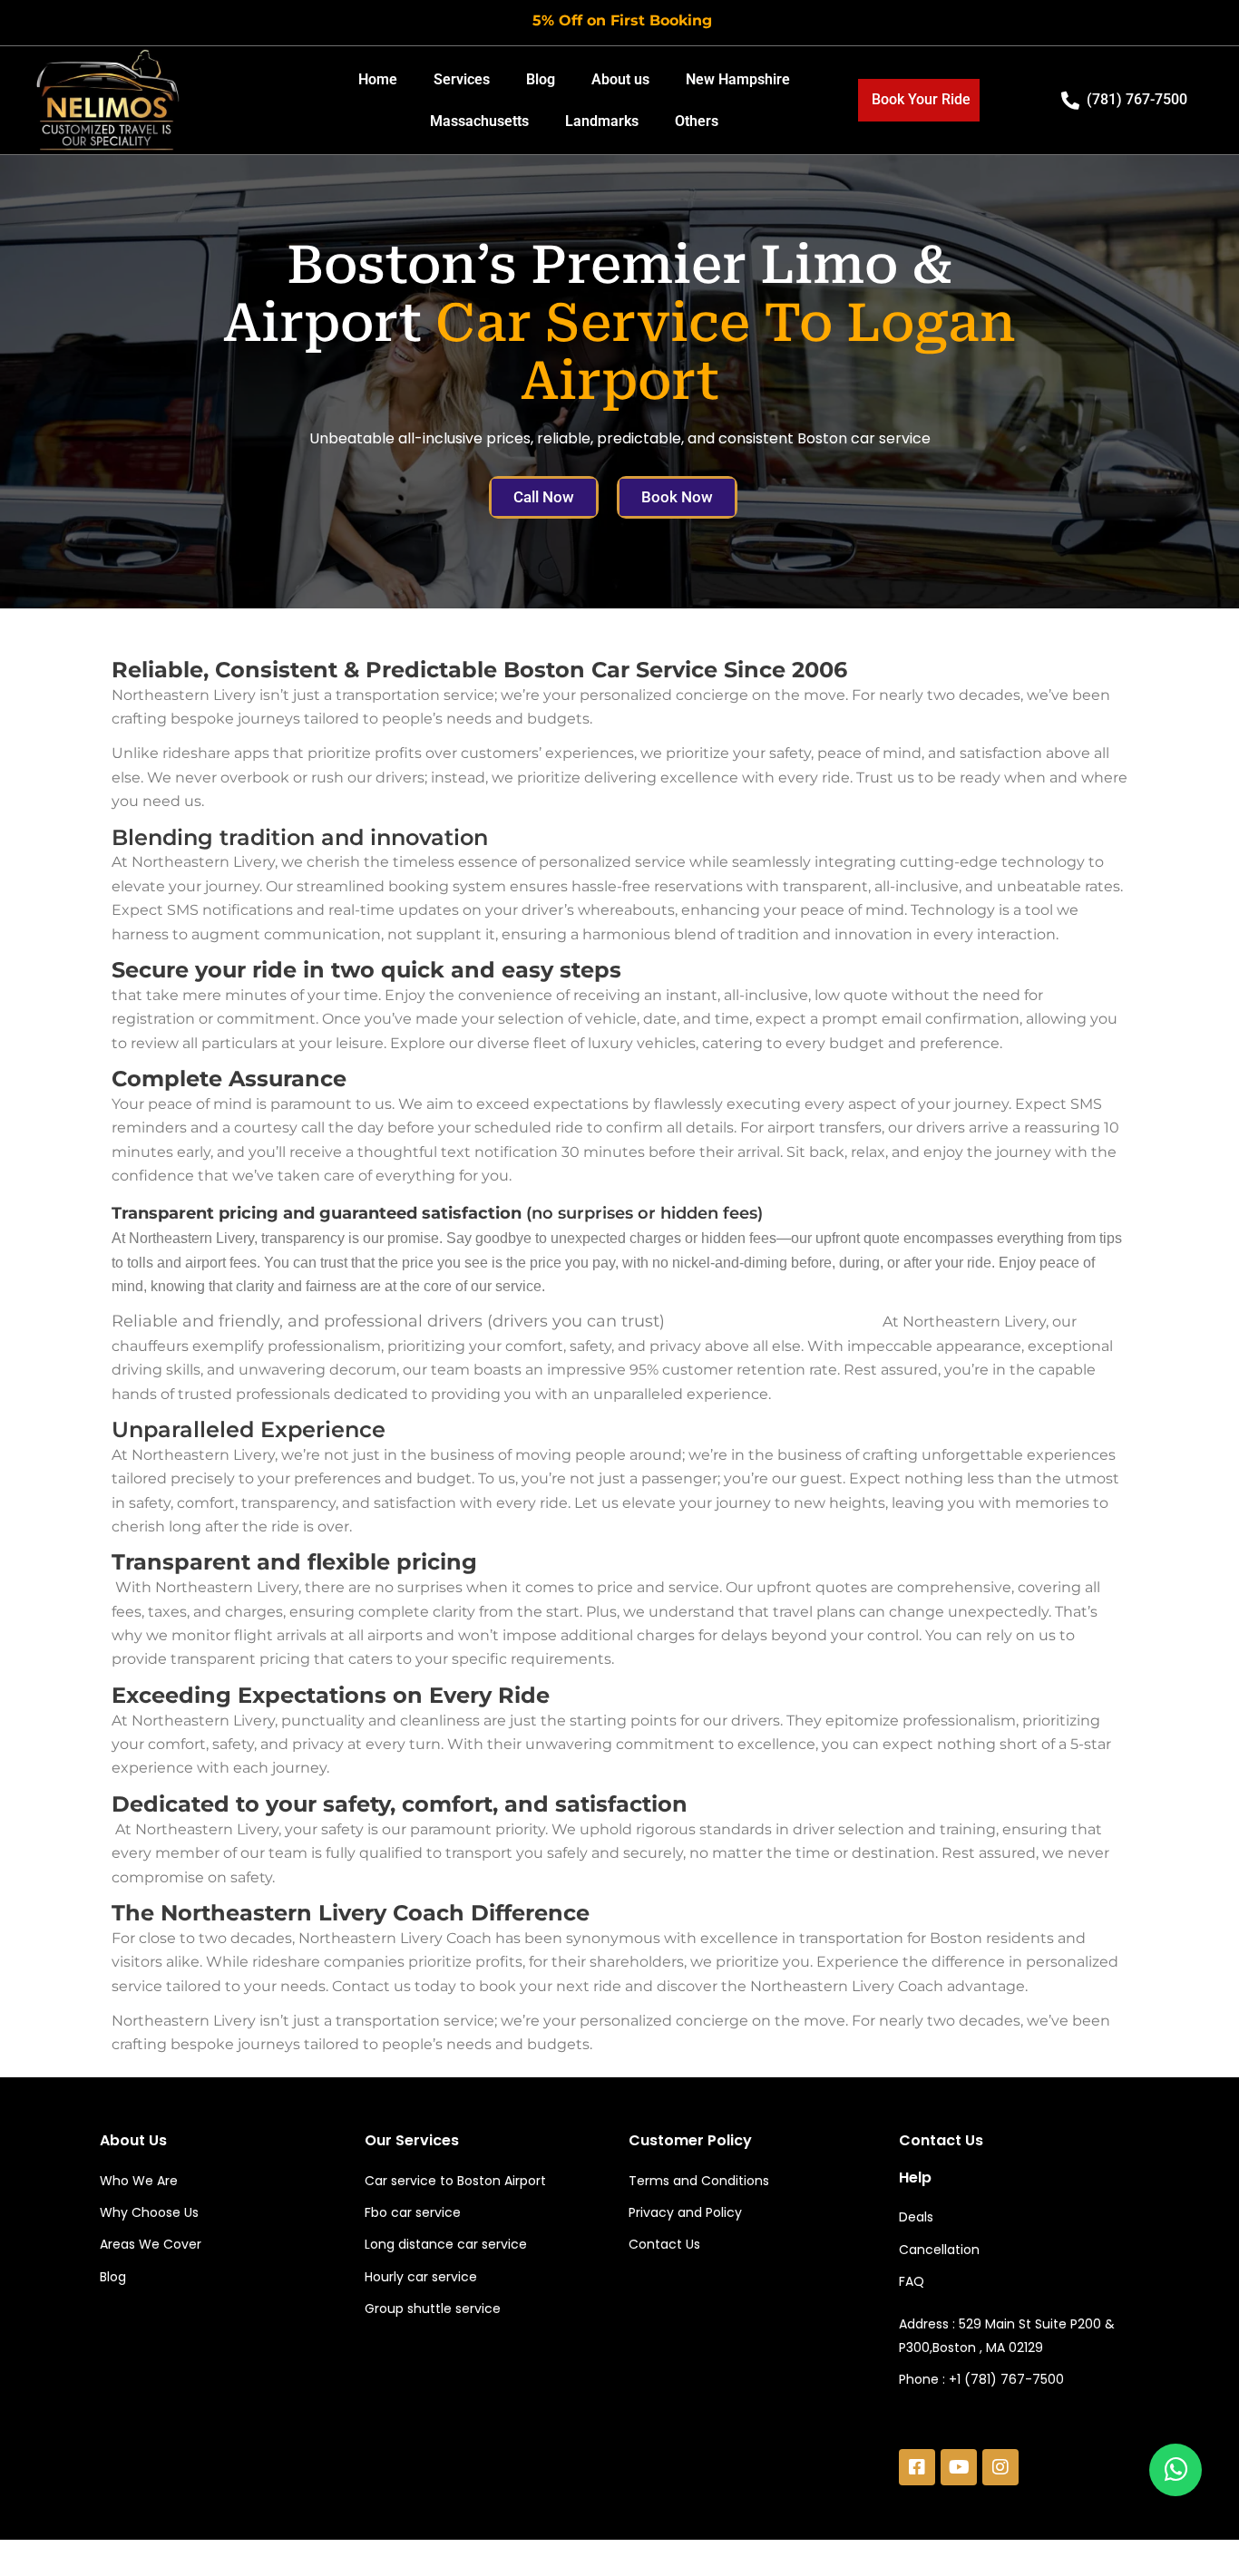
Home (378, 79)
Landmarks (602, 121)
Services (462, 79)
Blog (541, 79)
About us (620, 79)
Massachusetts (479, 121)
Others (697, 121)
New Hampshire (738, 79)
